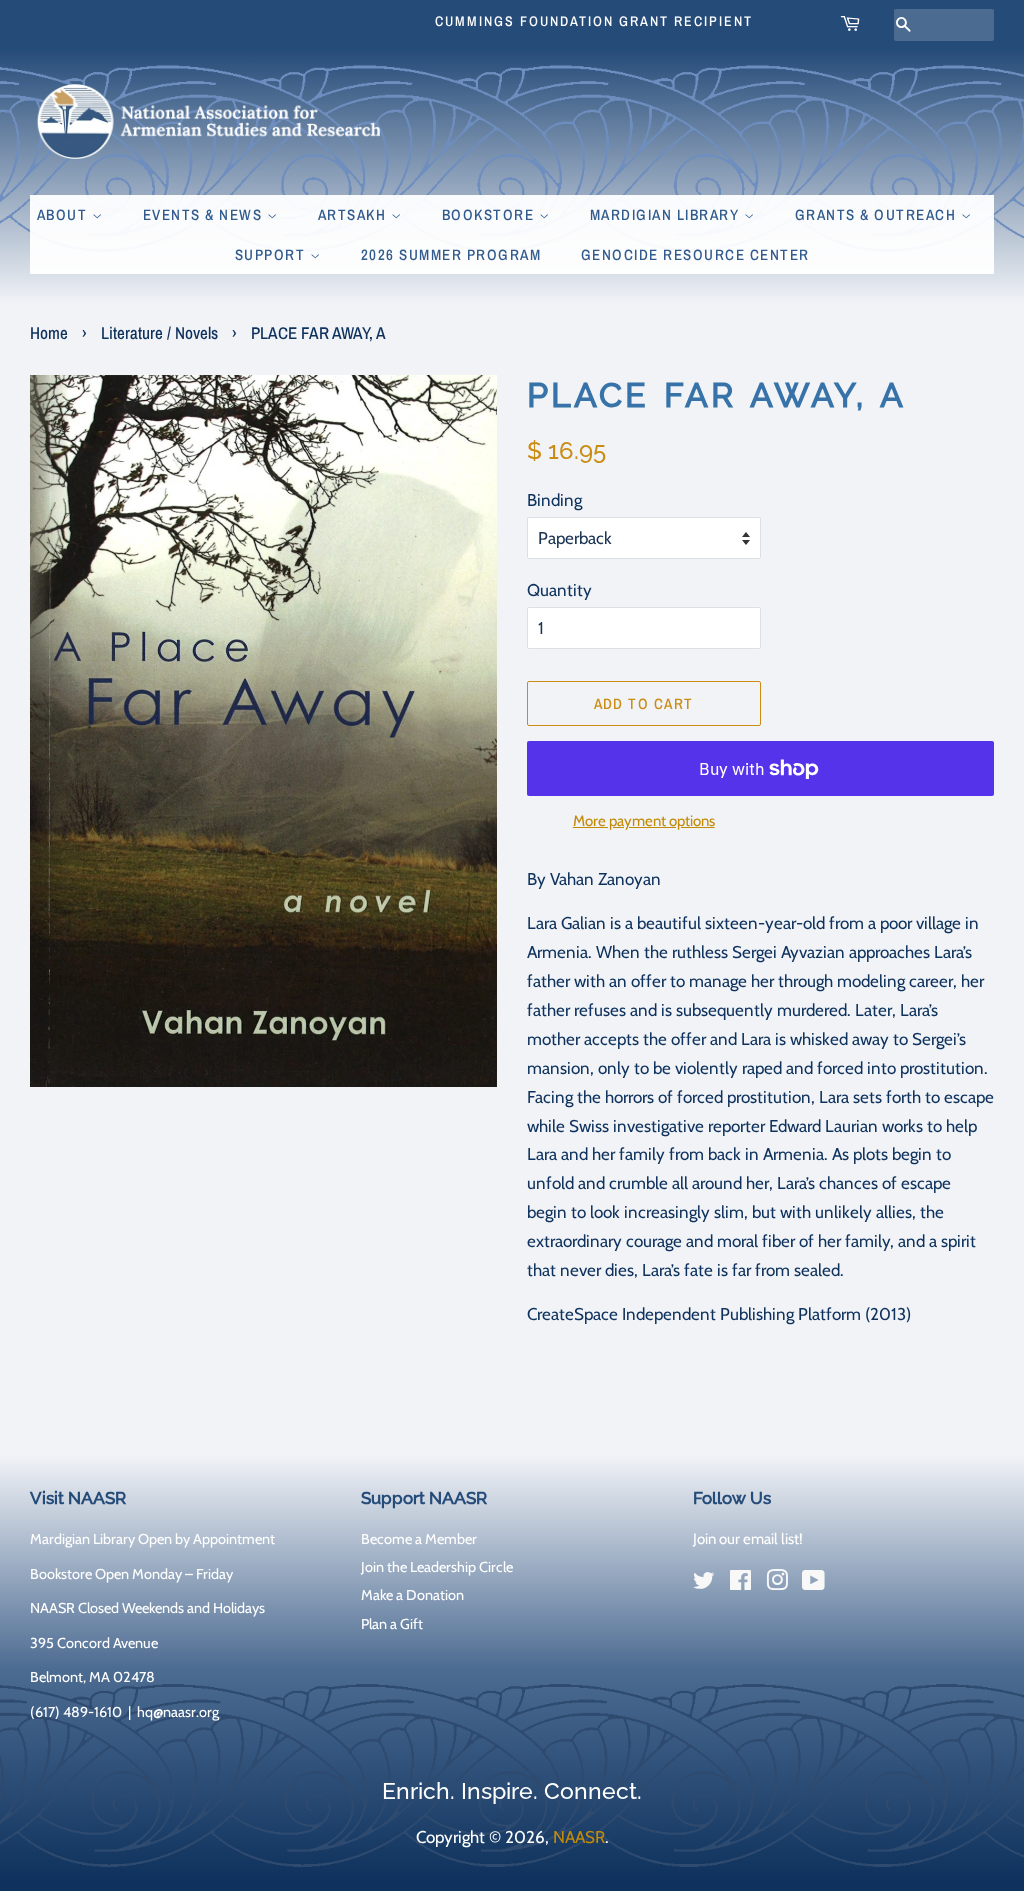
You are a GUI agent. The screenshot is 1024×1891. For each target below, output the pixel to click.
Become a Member (419, 1539)
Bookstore (490, 214)
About (64, 214)
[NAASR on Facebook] (740, 1584)
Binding (554, 500)
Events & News (205, 214)
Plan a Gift (392, 1624)
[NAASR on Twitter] (704, 1584)
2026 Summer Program (451, 254)
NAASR (579, 1837)
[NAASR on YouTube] (813, 1584)
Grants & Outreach (878, 214)
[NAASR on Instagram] (777, 1584)
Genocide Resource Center (695, 254)
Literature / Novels (159, 332)
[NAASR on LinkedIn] (850, 1585)
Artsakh (354, 214)
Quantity (559, 590)
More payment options (644, 821)
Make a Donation (412, 1595)
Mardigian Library (667, 214)
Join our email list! (748, 1539)
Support (272, 254)
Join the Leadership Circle (437, 1567)
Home (49, 332)
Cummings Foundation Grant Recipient (594, 21)
